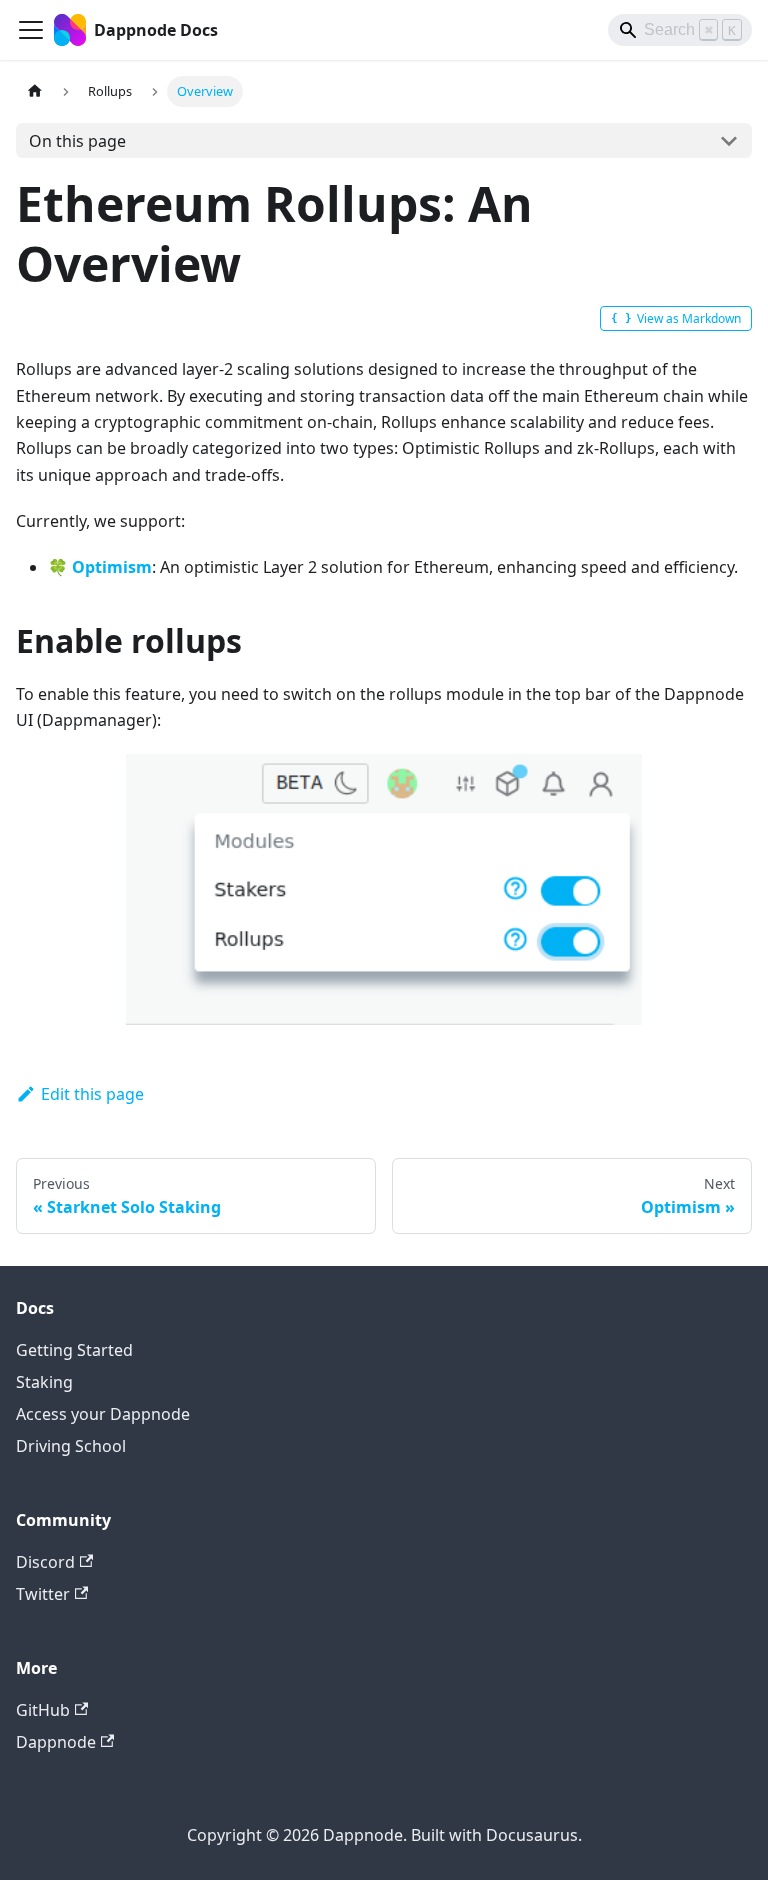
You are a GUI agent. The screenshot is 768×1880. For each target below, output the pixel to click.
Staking (44, 1382)
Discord (45, 1562)
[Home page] (35, 91)
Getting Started (74, 1350)
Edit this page (92, 1094)
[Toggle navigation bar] (31, 30)
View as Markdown (689, 318)
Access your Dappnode (103, 1414)
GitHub (43, 1710)
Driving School (71, 1446)
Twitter (43, 1594)
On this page (77, 141)
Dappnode (56, 1742)
